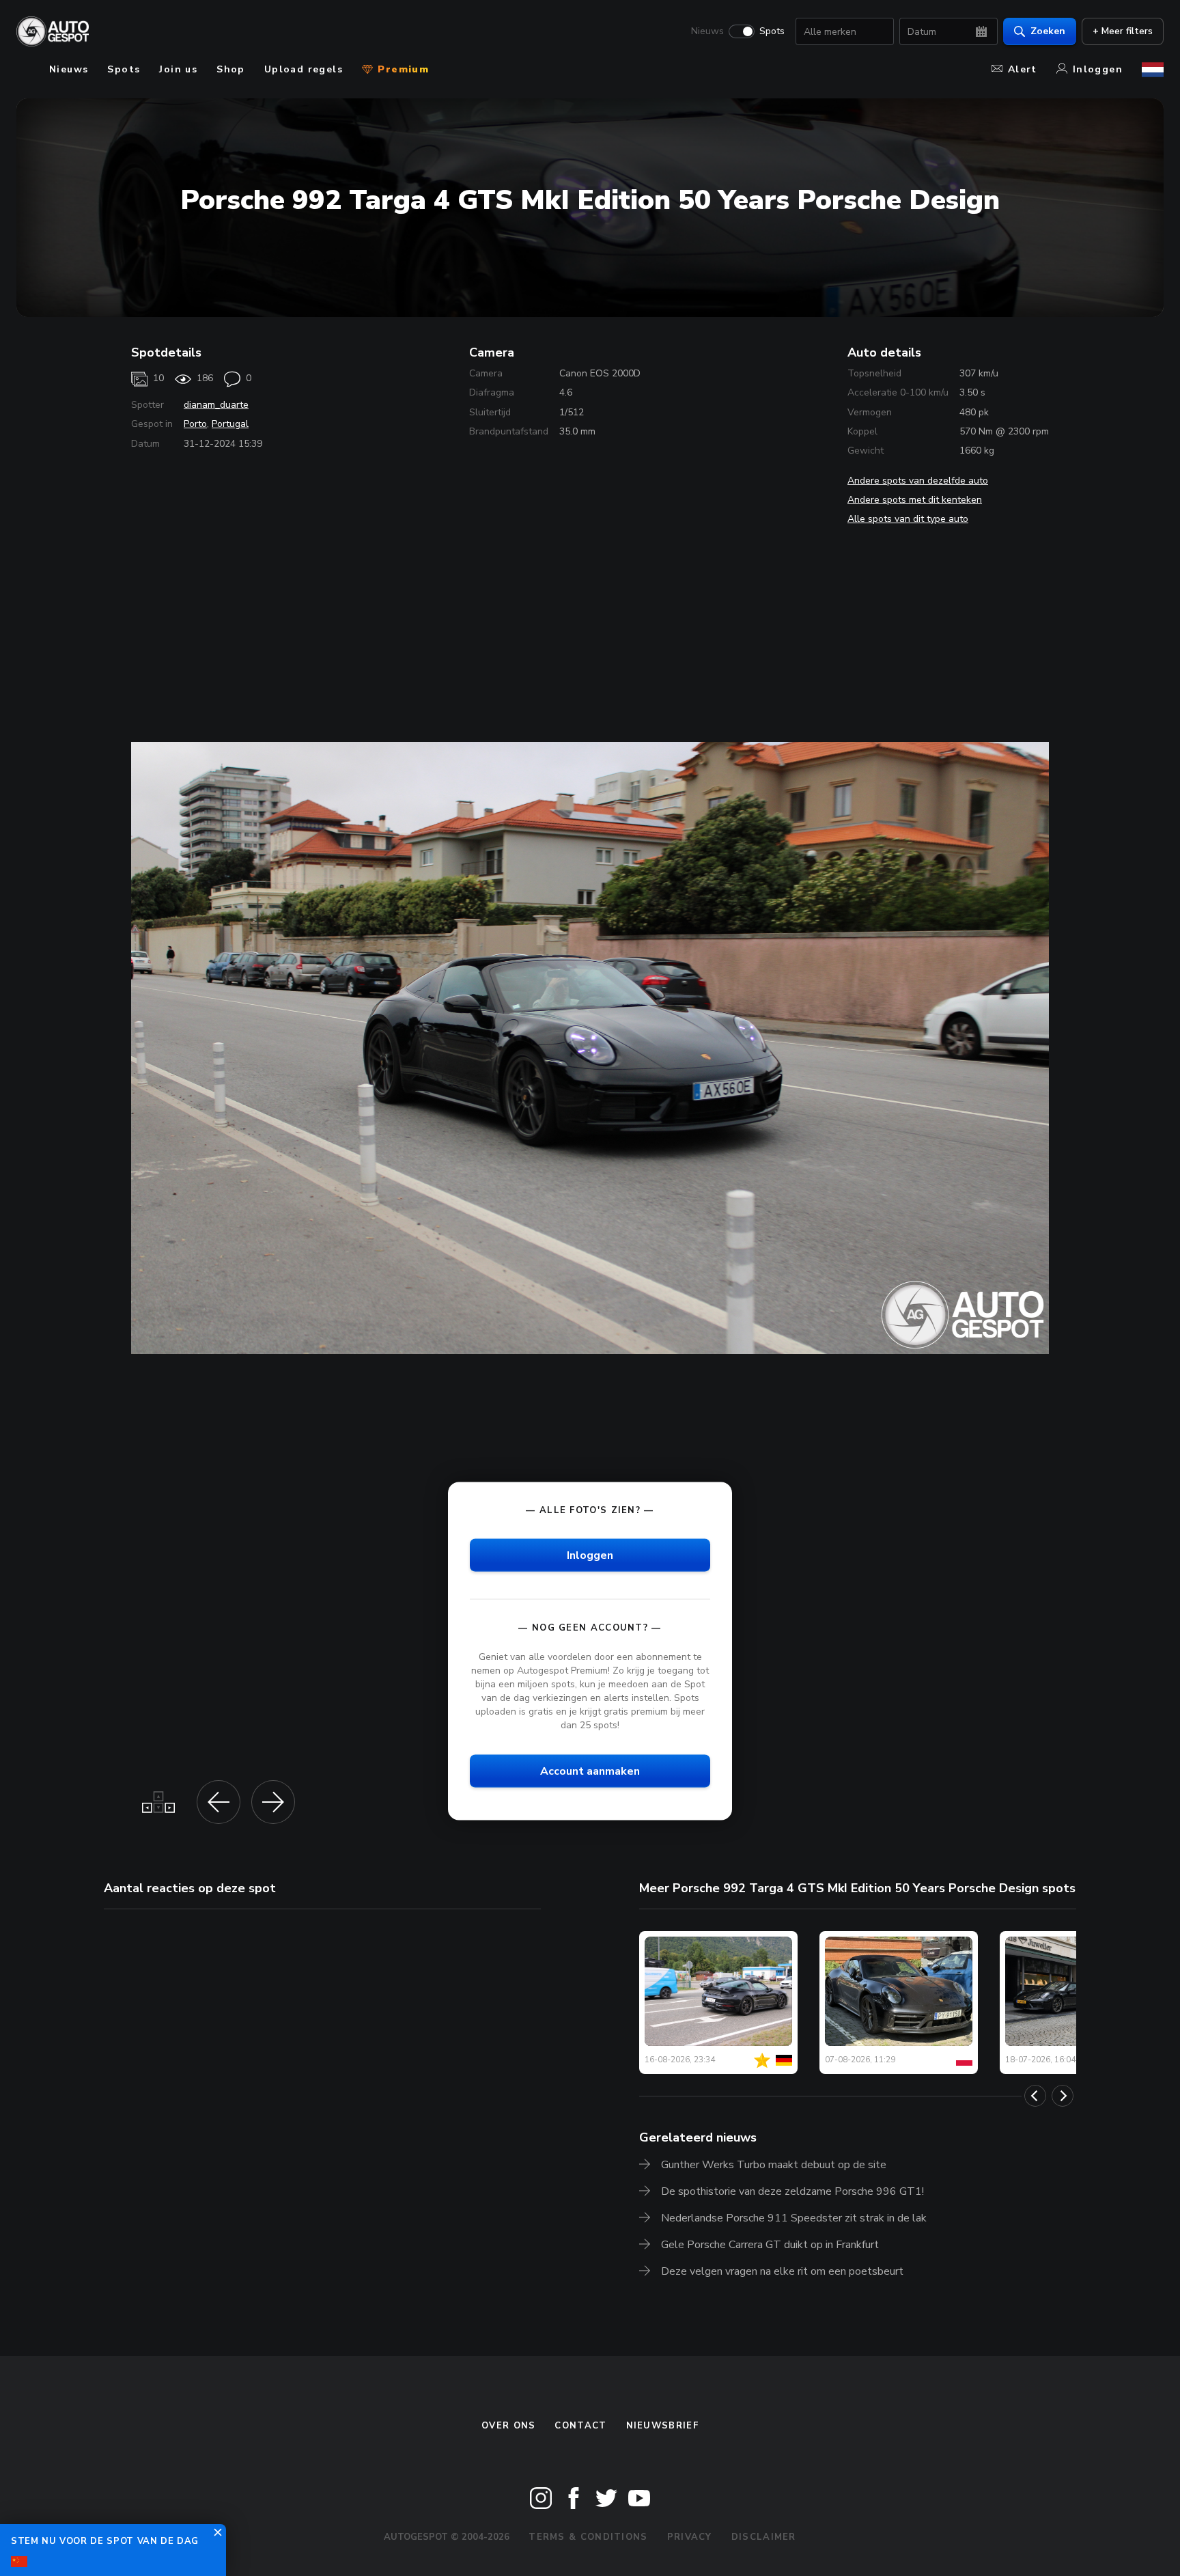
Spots (772, 31)
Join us (178, 69)
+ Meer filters (1123, 31)
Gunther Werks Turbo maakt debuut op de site (774, 2165)
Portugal (230, 424)
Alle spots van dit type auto (908, 519)
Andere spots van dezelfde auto (918, 481)
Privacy (690, 2537)
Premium (402, 69)
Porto (195, 424)
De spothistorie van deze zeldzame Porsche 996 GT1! (792, 2191)
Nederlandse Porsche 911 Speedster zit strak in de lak (794, 2218)
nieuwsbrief (662, 2426)
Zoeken (1048, 31)
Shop (231, 69)
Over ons (508, 2426)
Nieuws (707, 31)
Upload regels (304, 69)
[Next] (1063, 2096)
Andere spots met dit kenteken (915, 500)
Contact (580, 2426)
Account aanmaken (590, 1771)
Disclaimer (764, 2537)
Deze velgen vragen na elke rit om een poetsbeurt (782, 2271)
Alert (1023, 69)
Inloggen (1098, 69)
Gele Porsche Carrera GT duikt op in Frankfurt (770, 2245)
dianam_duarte (216, 405)
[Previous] (1035, 2096)
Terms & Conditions (588, 2537)
